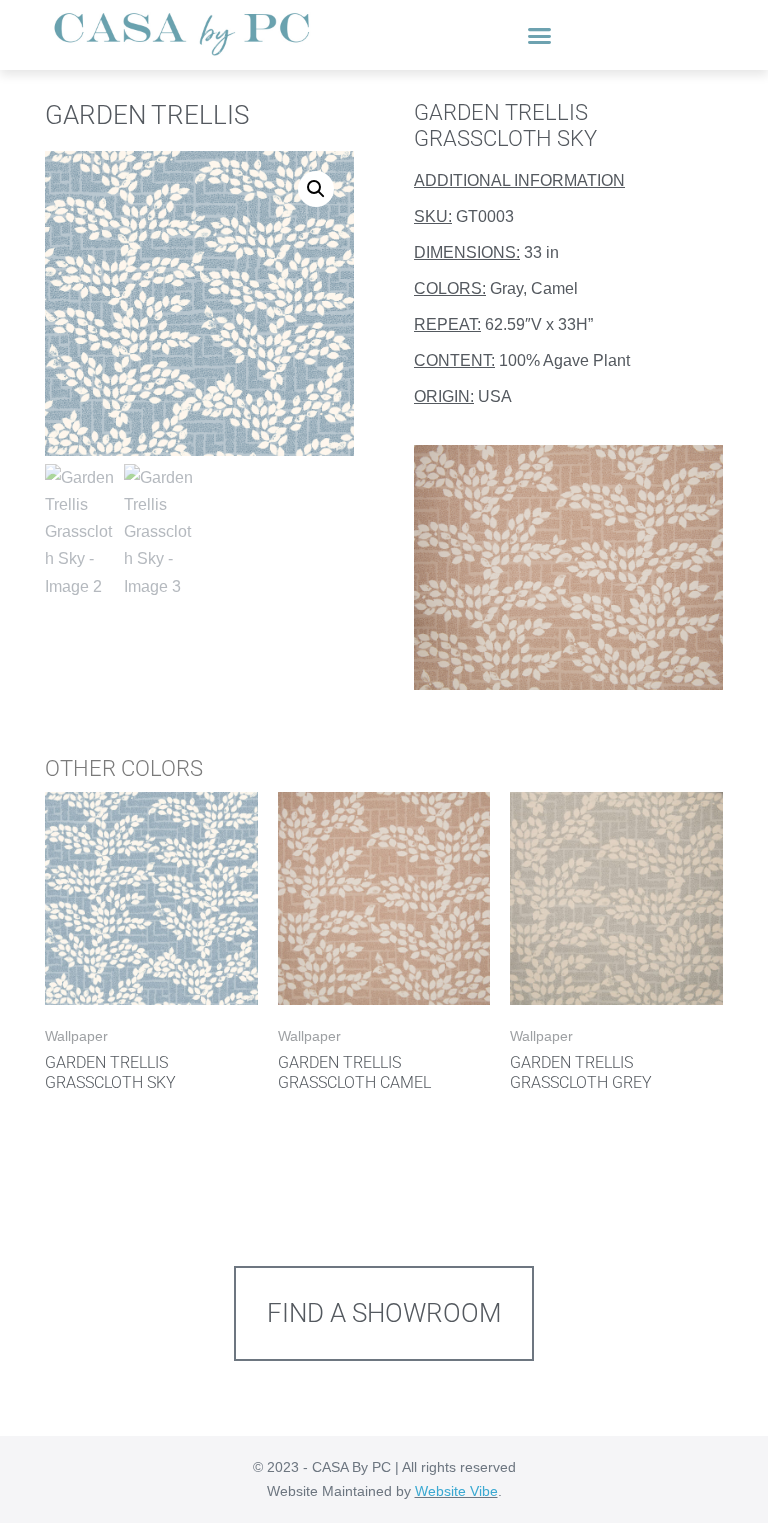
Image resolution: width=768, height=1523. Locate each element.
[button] (540, 35)
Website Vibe (456, 1491)
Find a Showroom (384, 1313)
